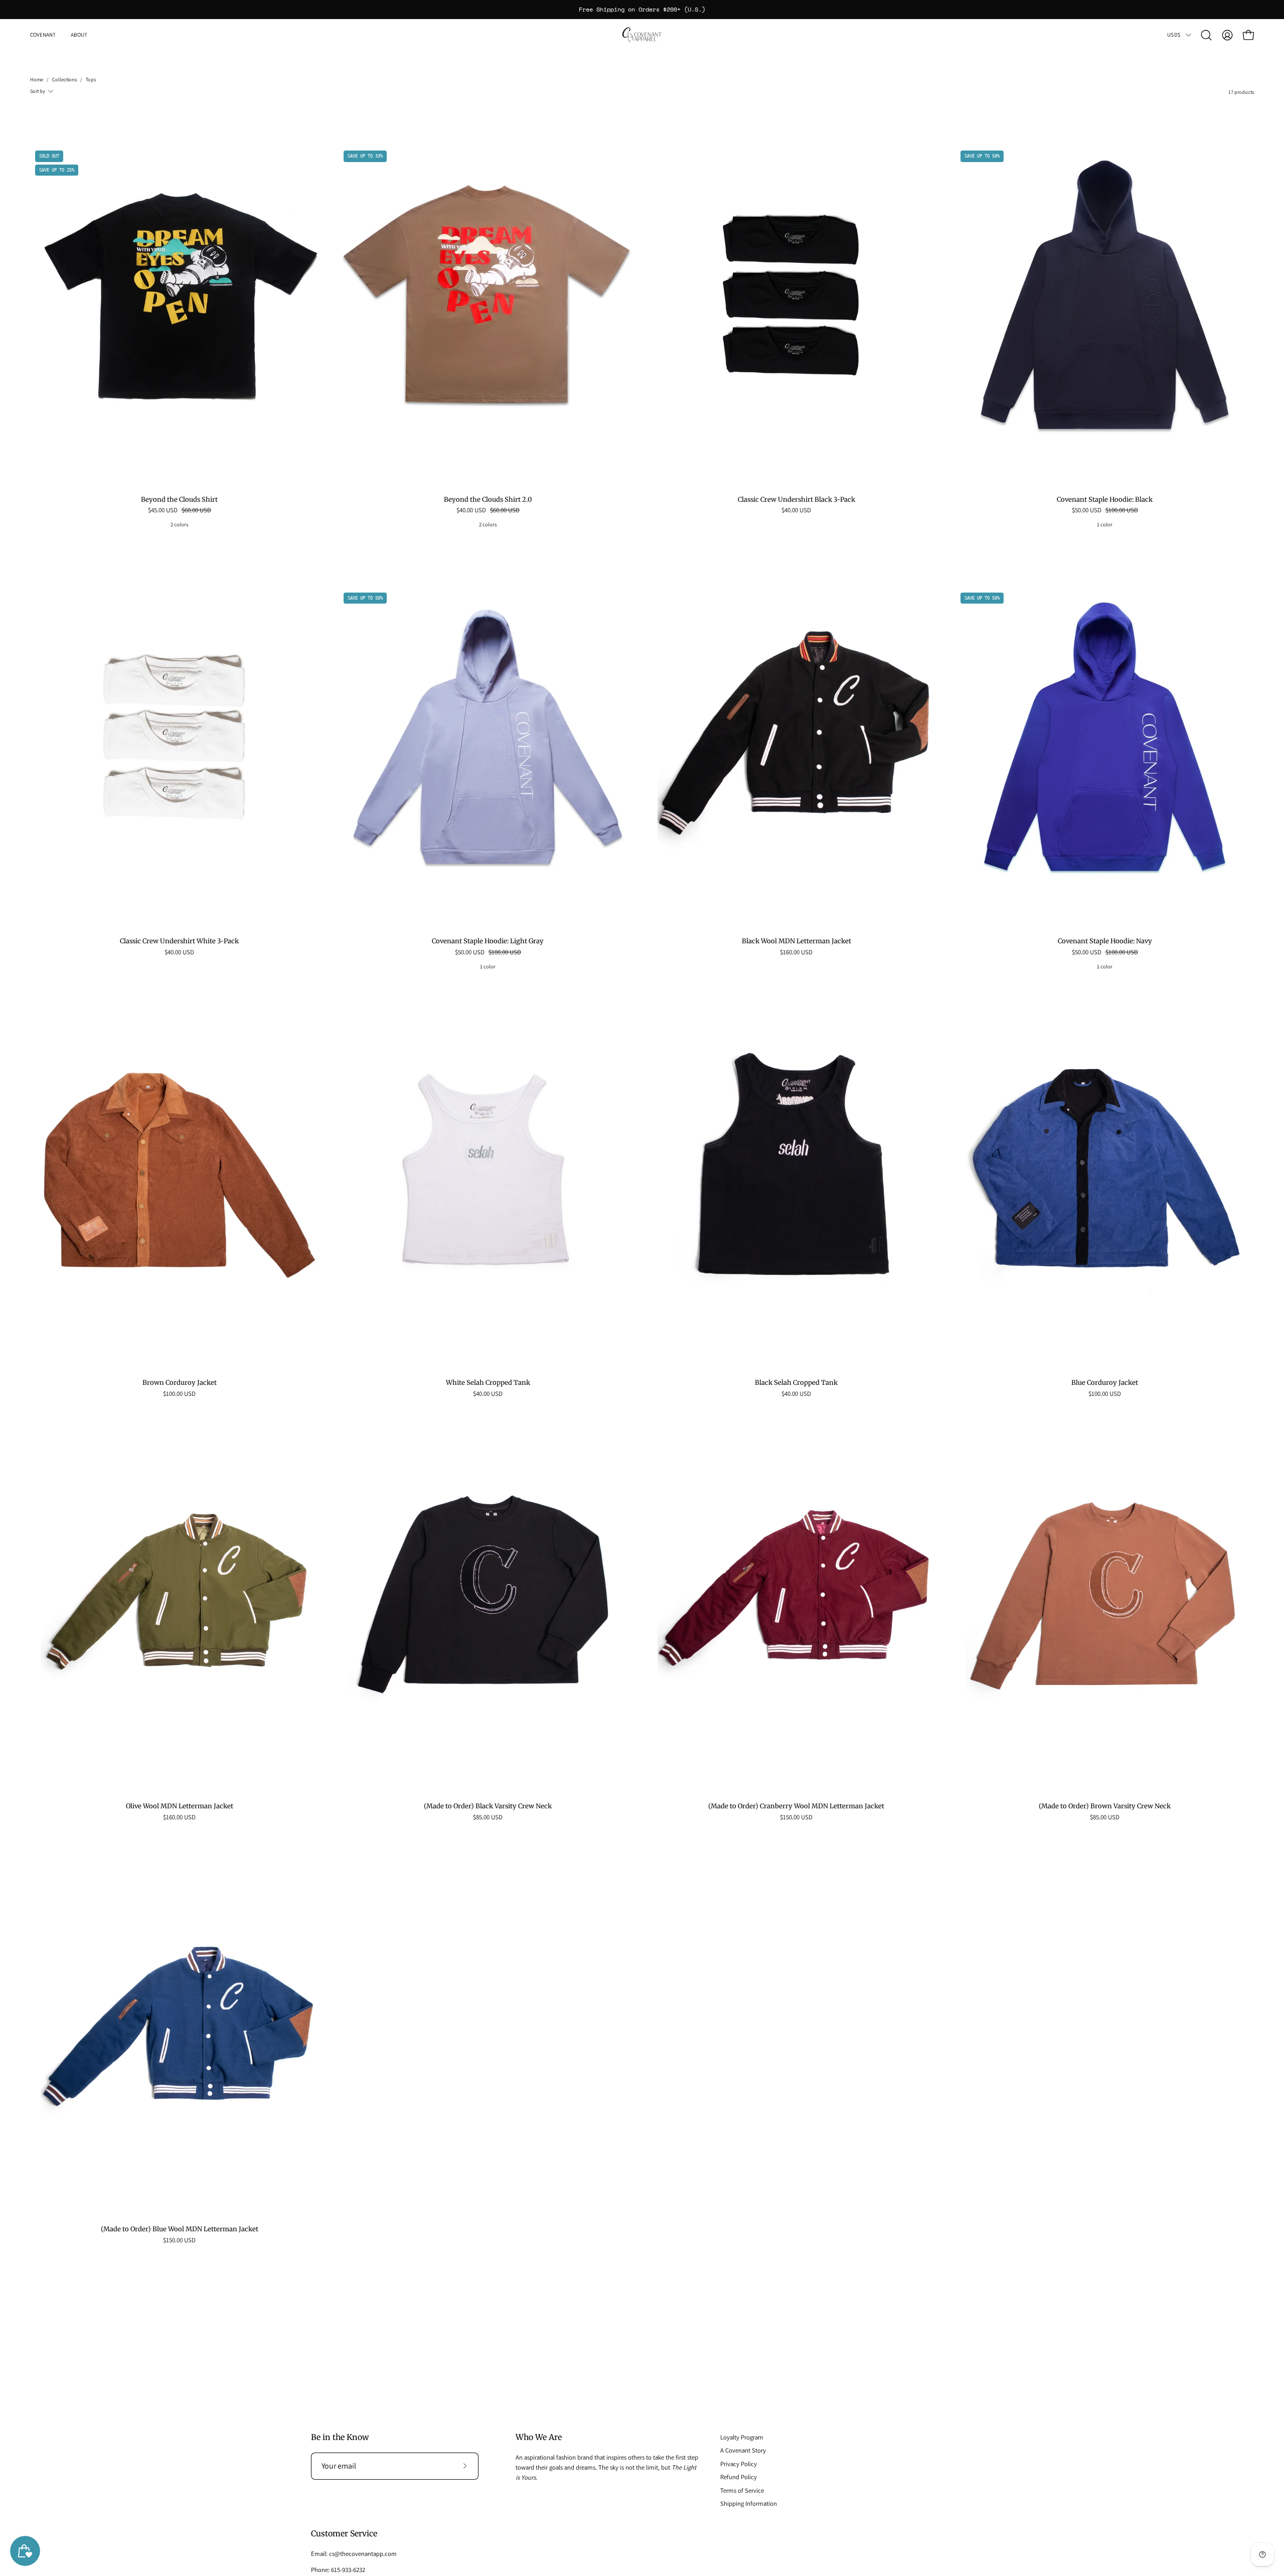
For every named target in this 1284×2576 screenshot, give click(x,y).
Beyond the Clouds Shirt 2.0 (488, 500)
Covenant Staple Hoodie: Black (1105, 500)
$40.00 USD (796, 511)
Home (37, 80)
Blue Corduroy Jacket (1105, 1383)
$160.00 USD (796, 953)
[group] (642, 10)
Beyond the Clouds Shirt (179, 500)
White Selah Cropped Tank (488, 1383)
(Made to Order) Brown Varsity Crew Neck (1105, 1807)
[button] (79, 35)
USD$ (1174, 35)
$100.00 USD (179, 1394)
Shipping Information (749, 2503)
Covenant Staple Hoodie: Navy (1105, 942)
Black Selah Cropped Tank (796, 1383)
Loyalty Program (742, 2437)
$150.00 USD (796, 1818)
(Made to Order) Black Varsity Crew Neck (488, 1807)
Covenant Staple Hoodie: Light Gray (488, 942)
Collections (64, 80)
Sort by (38, 91)
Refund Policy (739, 2477)
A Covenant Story (743, 2450)
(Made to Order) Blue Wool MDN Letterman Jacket (180, 2230)
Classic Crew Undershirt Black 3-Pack (796, 500)
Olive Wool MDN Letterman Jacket (180, 1807)
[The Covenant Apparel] (642, 35)
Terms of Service (742, 2490)
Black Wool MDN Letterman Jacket (796, 942)
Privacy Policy (739, 2464)
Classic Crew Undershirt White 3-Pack (179, 942)
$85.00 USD (488, 1818)
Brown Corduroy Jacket (180, 1383)
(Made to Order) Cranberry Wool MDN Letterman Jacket (796, 1807)
